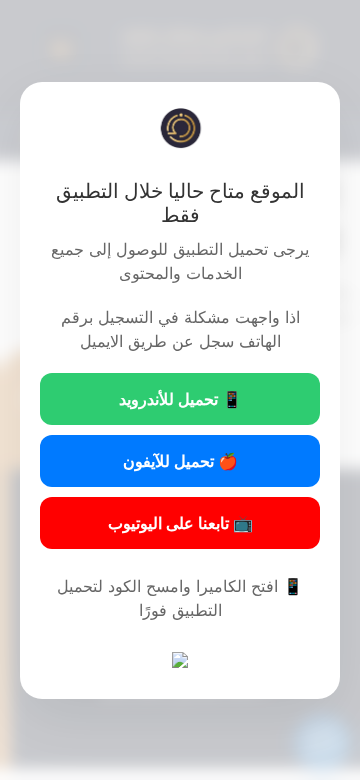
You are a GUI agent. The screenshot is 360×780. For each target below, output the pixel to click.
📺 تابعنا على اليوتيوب (180, 523)
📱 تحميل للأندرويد (180, 399)
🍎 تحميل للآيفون (180, 461)
